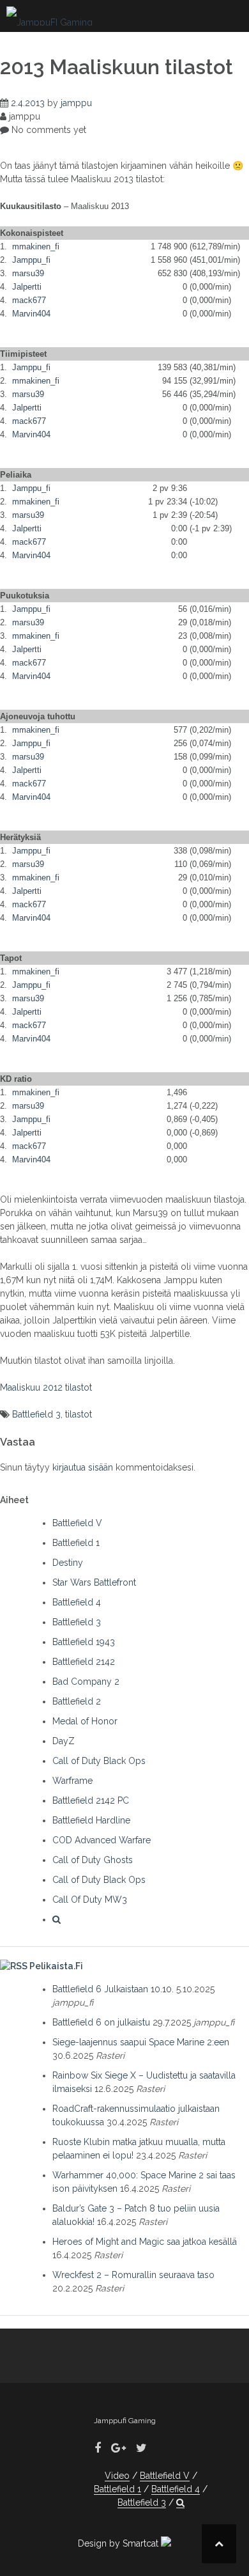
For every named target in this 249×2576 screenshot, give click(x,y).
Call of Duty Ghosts (93, 1860)
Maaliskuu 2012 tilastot (46, 1387)
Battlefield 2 (77, 1701)
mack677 (29, 300)
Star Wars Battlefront (94, 1582)
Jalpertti (27, 287)
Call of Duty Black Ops (99, 1761)
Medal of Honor (85, 1721)
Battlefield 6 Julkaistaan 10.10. (113, 1989)
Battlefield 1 (76, 1543)
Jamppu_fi (31, 260)
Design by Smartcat (119, 2543)
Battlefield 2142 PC (91, 1800)
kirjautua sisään (83, 1467)
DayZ (64, 1741)
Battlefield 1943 (84, 1642)
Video (117, 2476)
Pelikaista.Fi (56, 1966)
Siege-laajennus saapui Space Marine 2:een (141, 2042)
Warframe (72, 1781)
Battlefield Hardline (91, 1820)
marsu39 (28, 273)
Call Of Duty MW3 (90, 1900)
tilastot (79, 1414)
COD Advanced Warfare (102, 1840)
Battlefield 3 (36, 1414)
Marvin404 (31, 314)
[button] (57, 1919)
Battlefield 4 (77, 1602)
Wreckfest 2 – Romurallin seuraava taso (133, 2275)
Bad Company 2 (86, 1682)
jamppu (76, 103)
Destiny (68, 1563)
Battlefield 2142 (84, 1662)
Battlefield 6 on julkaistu (101, 2022)
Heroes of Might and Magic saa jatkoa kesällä (145, 2242)
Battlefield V (77, 1523)
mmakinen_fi (36, 246)
